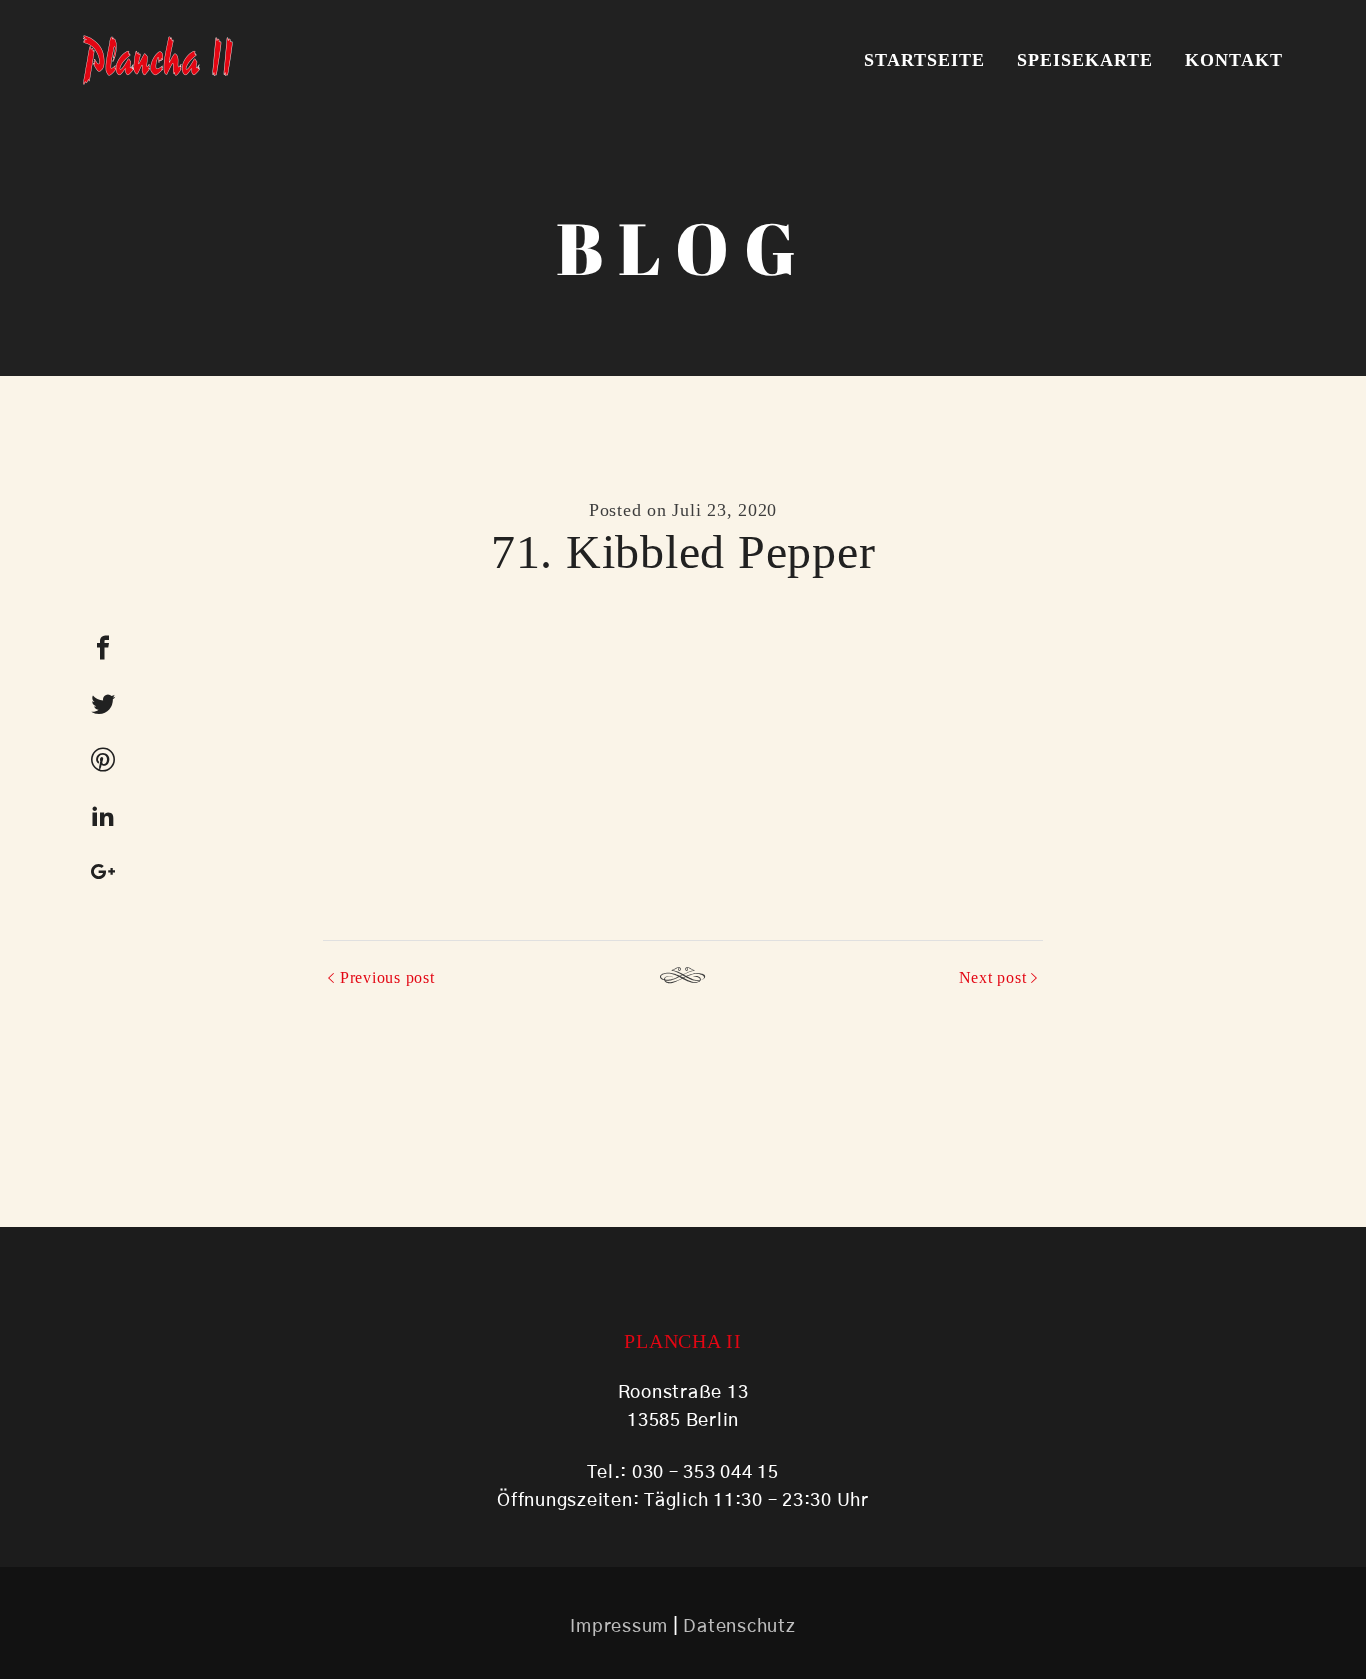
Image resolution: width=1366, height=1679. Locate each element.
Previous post (387, 977)
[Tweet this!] (103, 704)
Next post (993, 977)
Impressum (619, 1627)
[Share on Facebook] (103, 648)
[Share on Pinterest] (103, 760)
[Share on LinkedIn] (103, 816)
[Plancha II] (158, 60)
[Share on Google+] (103, 872)
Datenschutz (739, 1627)
